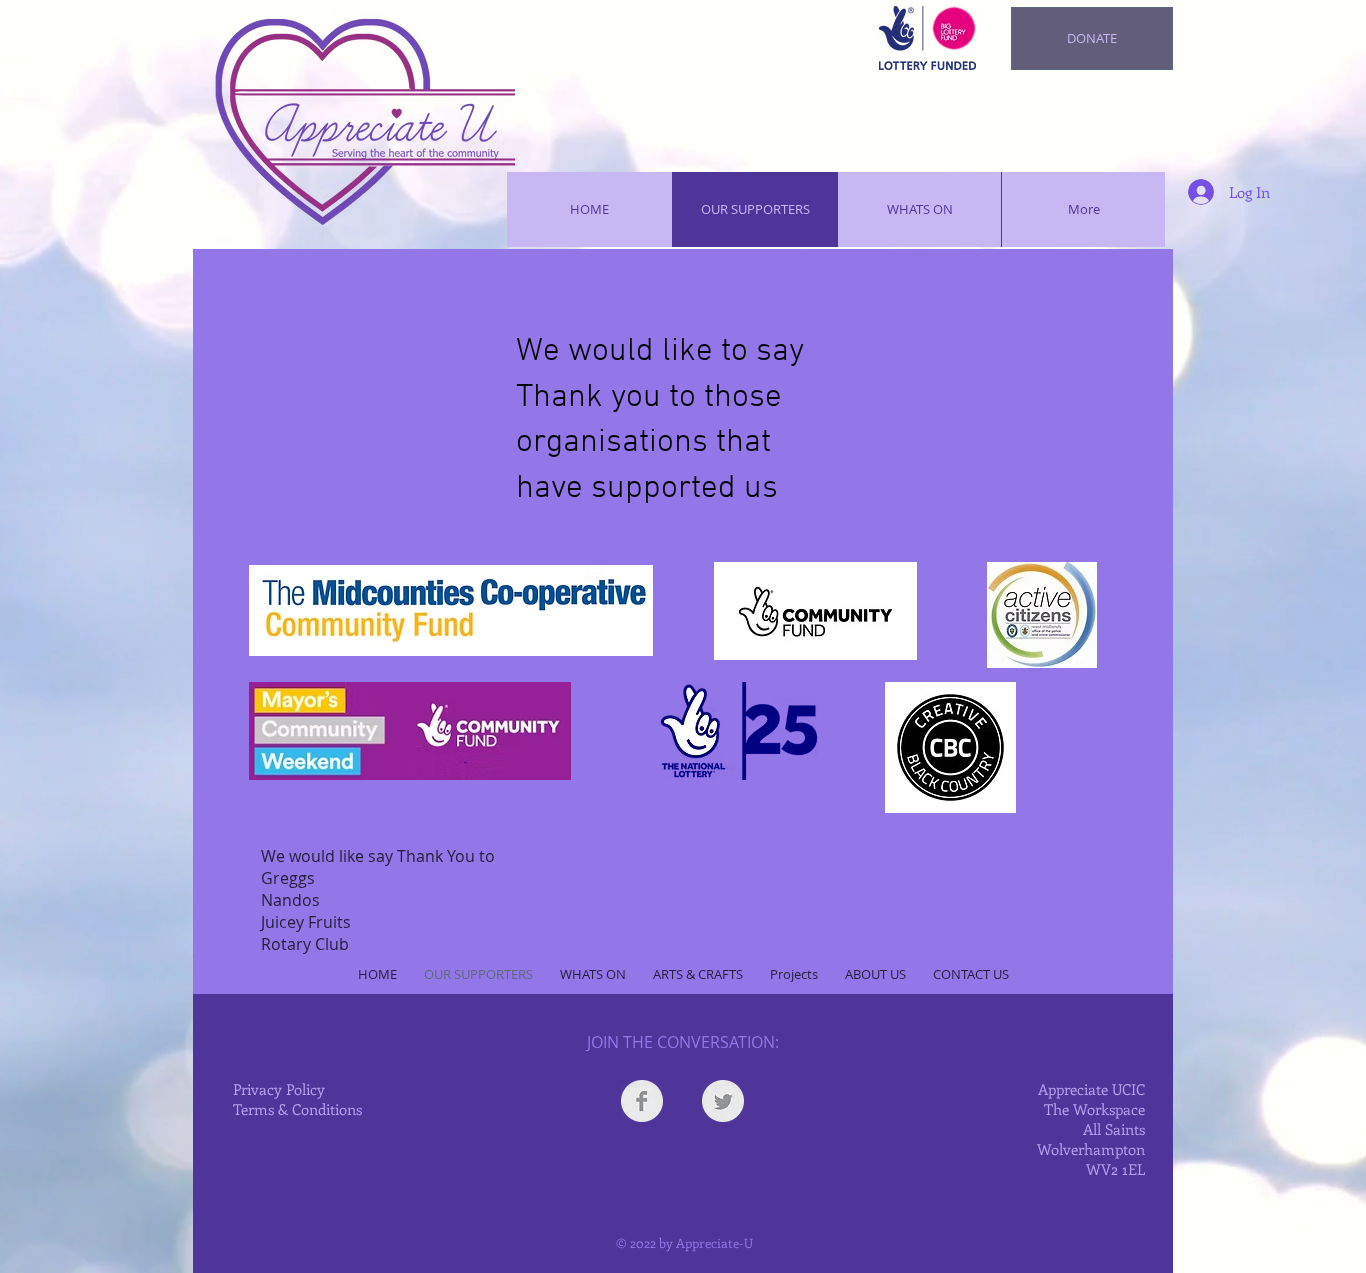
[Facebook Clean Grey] (642, 1101)
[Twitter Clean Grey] (723, 1101)
